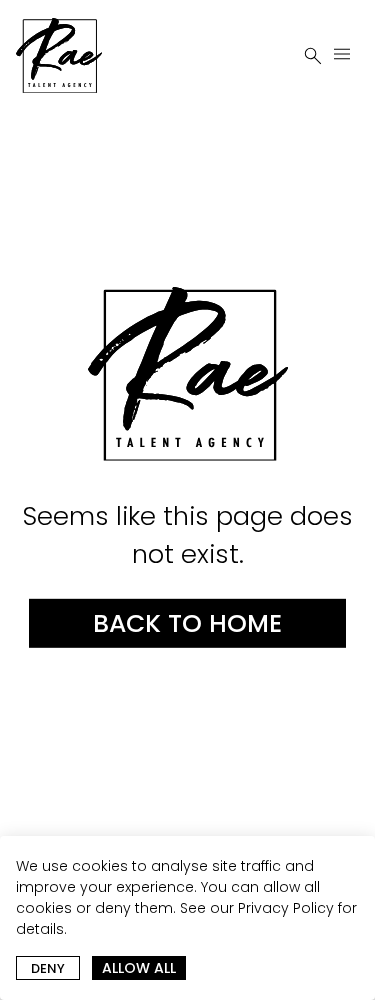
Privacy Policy (286, 908)
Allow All (139, 968)
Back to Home (187, 623)
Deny (48, 968)
